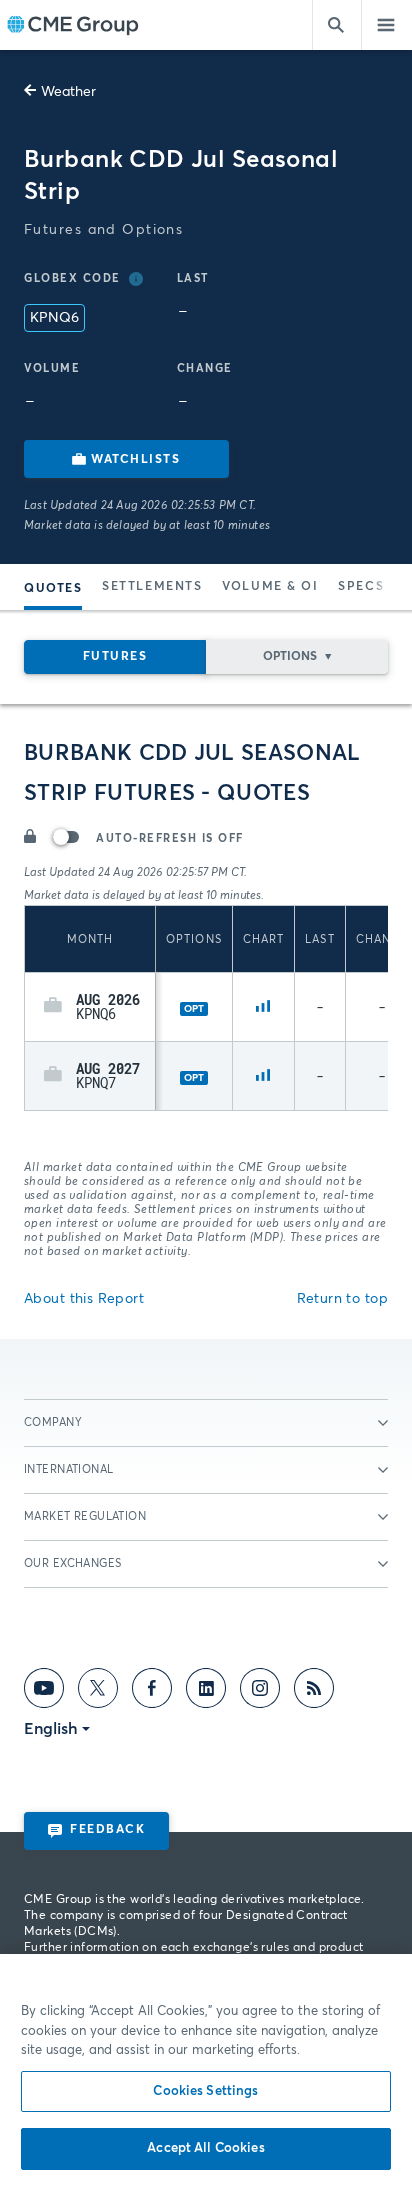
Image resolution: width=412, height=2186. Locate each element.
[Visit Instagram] (260, 1692)
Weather (68, 92)
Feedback (107, 1830)
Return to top (342, 1299)
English (51, 1729)
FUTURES (115, 657)
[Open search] (337, 25)
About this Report (84, 1299)
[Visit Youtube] (44, 1692)
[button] (53, 1007)
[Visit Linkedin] (206, 1692)
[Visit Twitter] (98, 1692)
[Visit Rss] (314, 1692)
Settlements (152, 587)
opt (194, 1009)
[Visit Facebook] (152, 1692)
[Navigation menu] (387, 25)
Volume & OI (270, 587)
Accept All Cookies (205, 2148)
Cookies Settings (205, 2091)
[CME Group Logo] (72, 25)
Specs (361, 587)
